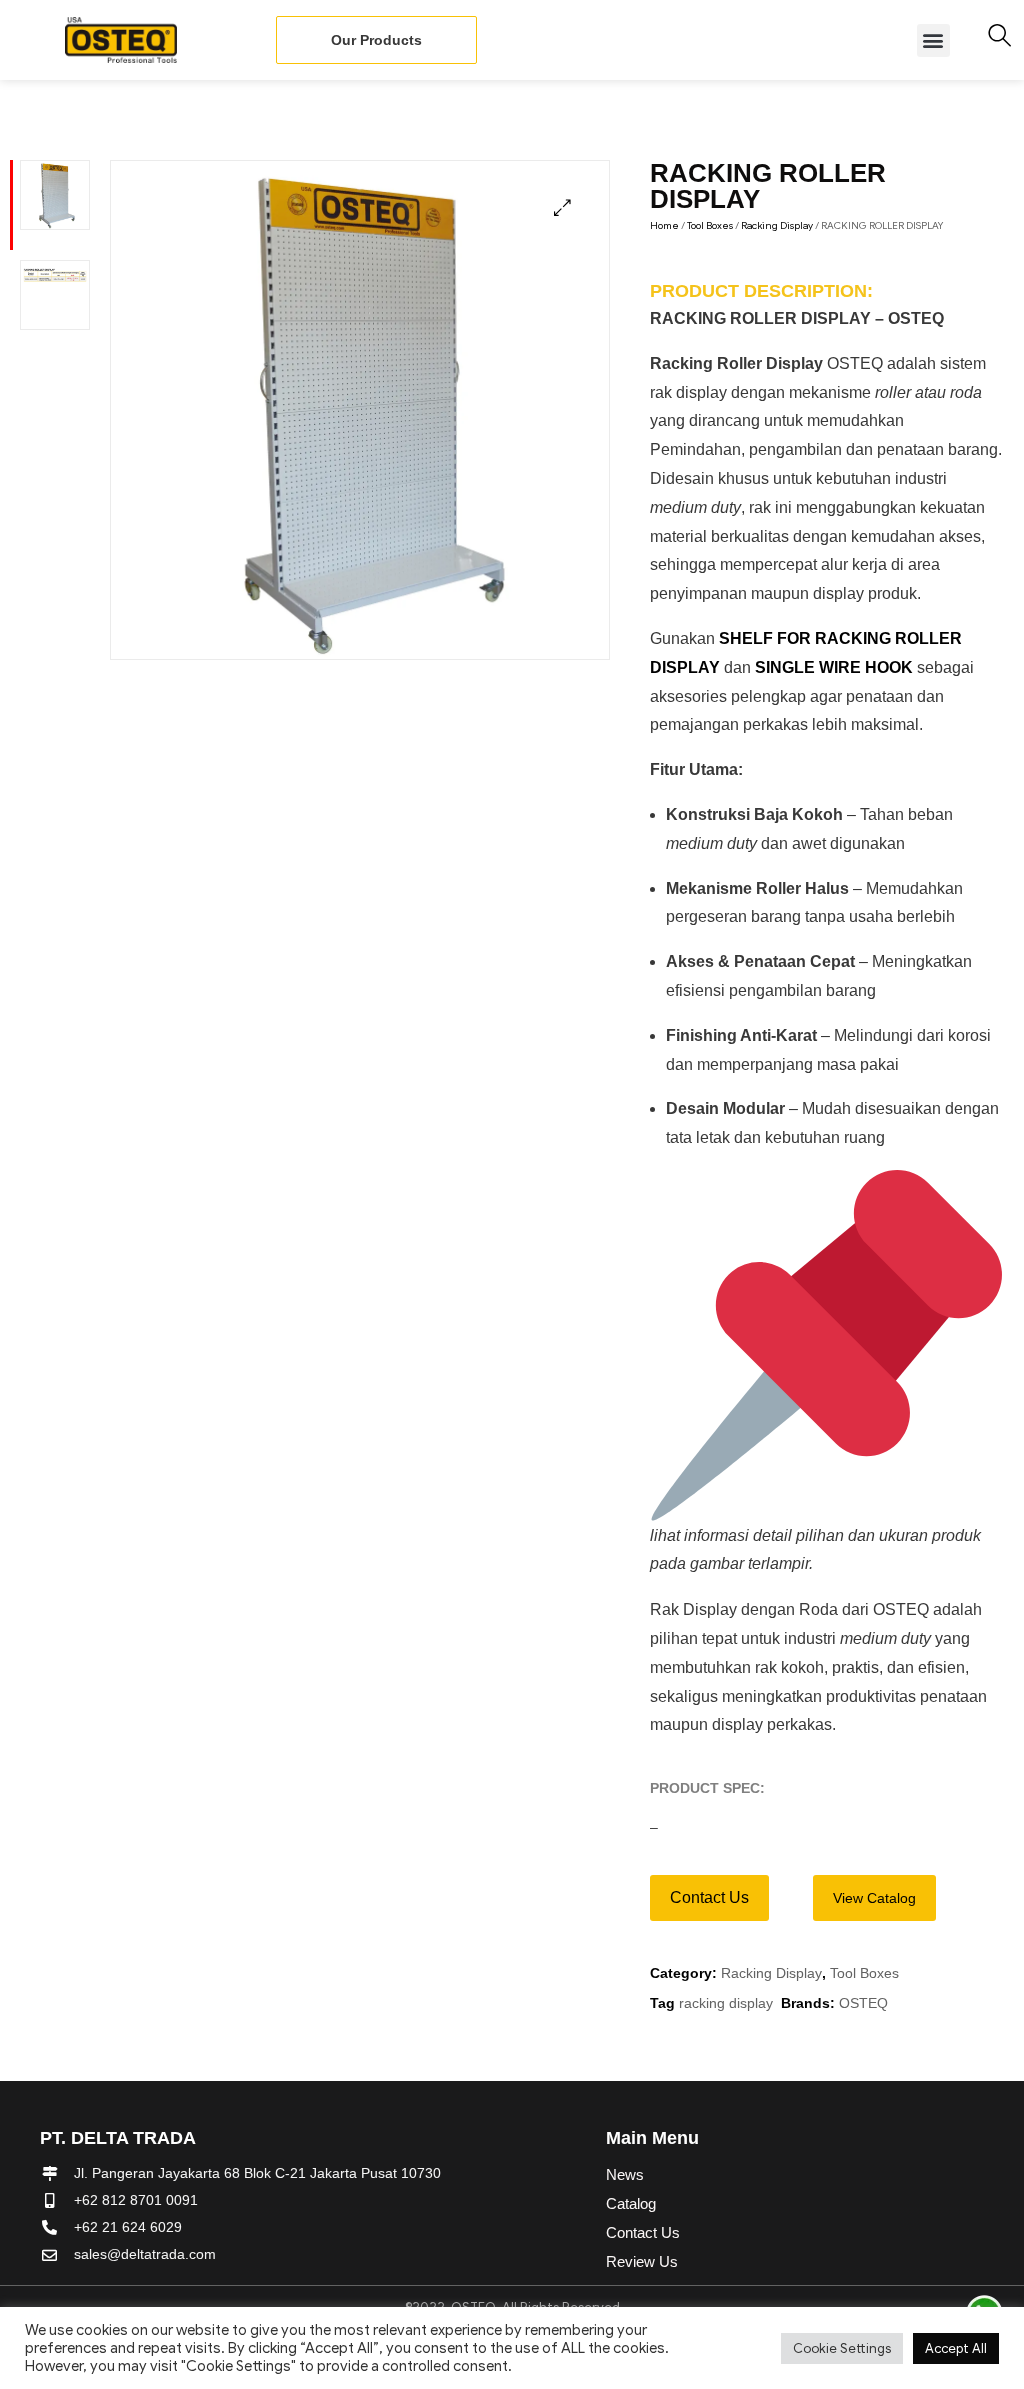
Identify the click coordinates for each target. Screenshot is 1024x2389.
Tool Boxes (710, 225)
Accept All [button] (956, 2348)
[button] (933, 40)
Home (664, 225)
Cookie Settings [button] (842, 2348)
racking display (726, 2003)
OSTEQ (863, 2003)
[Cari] (999, 35)
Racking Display (777, 225)
